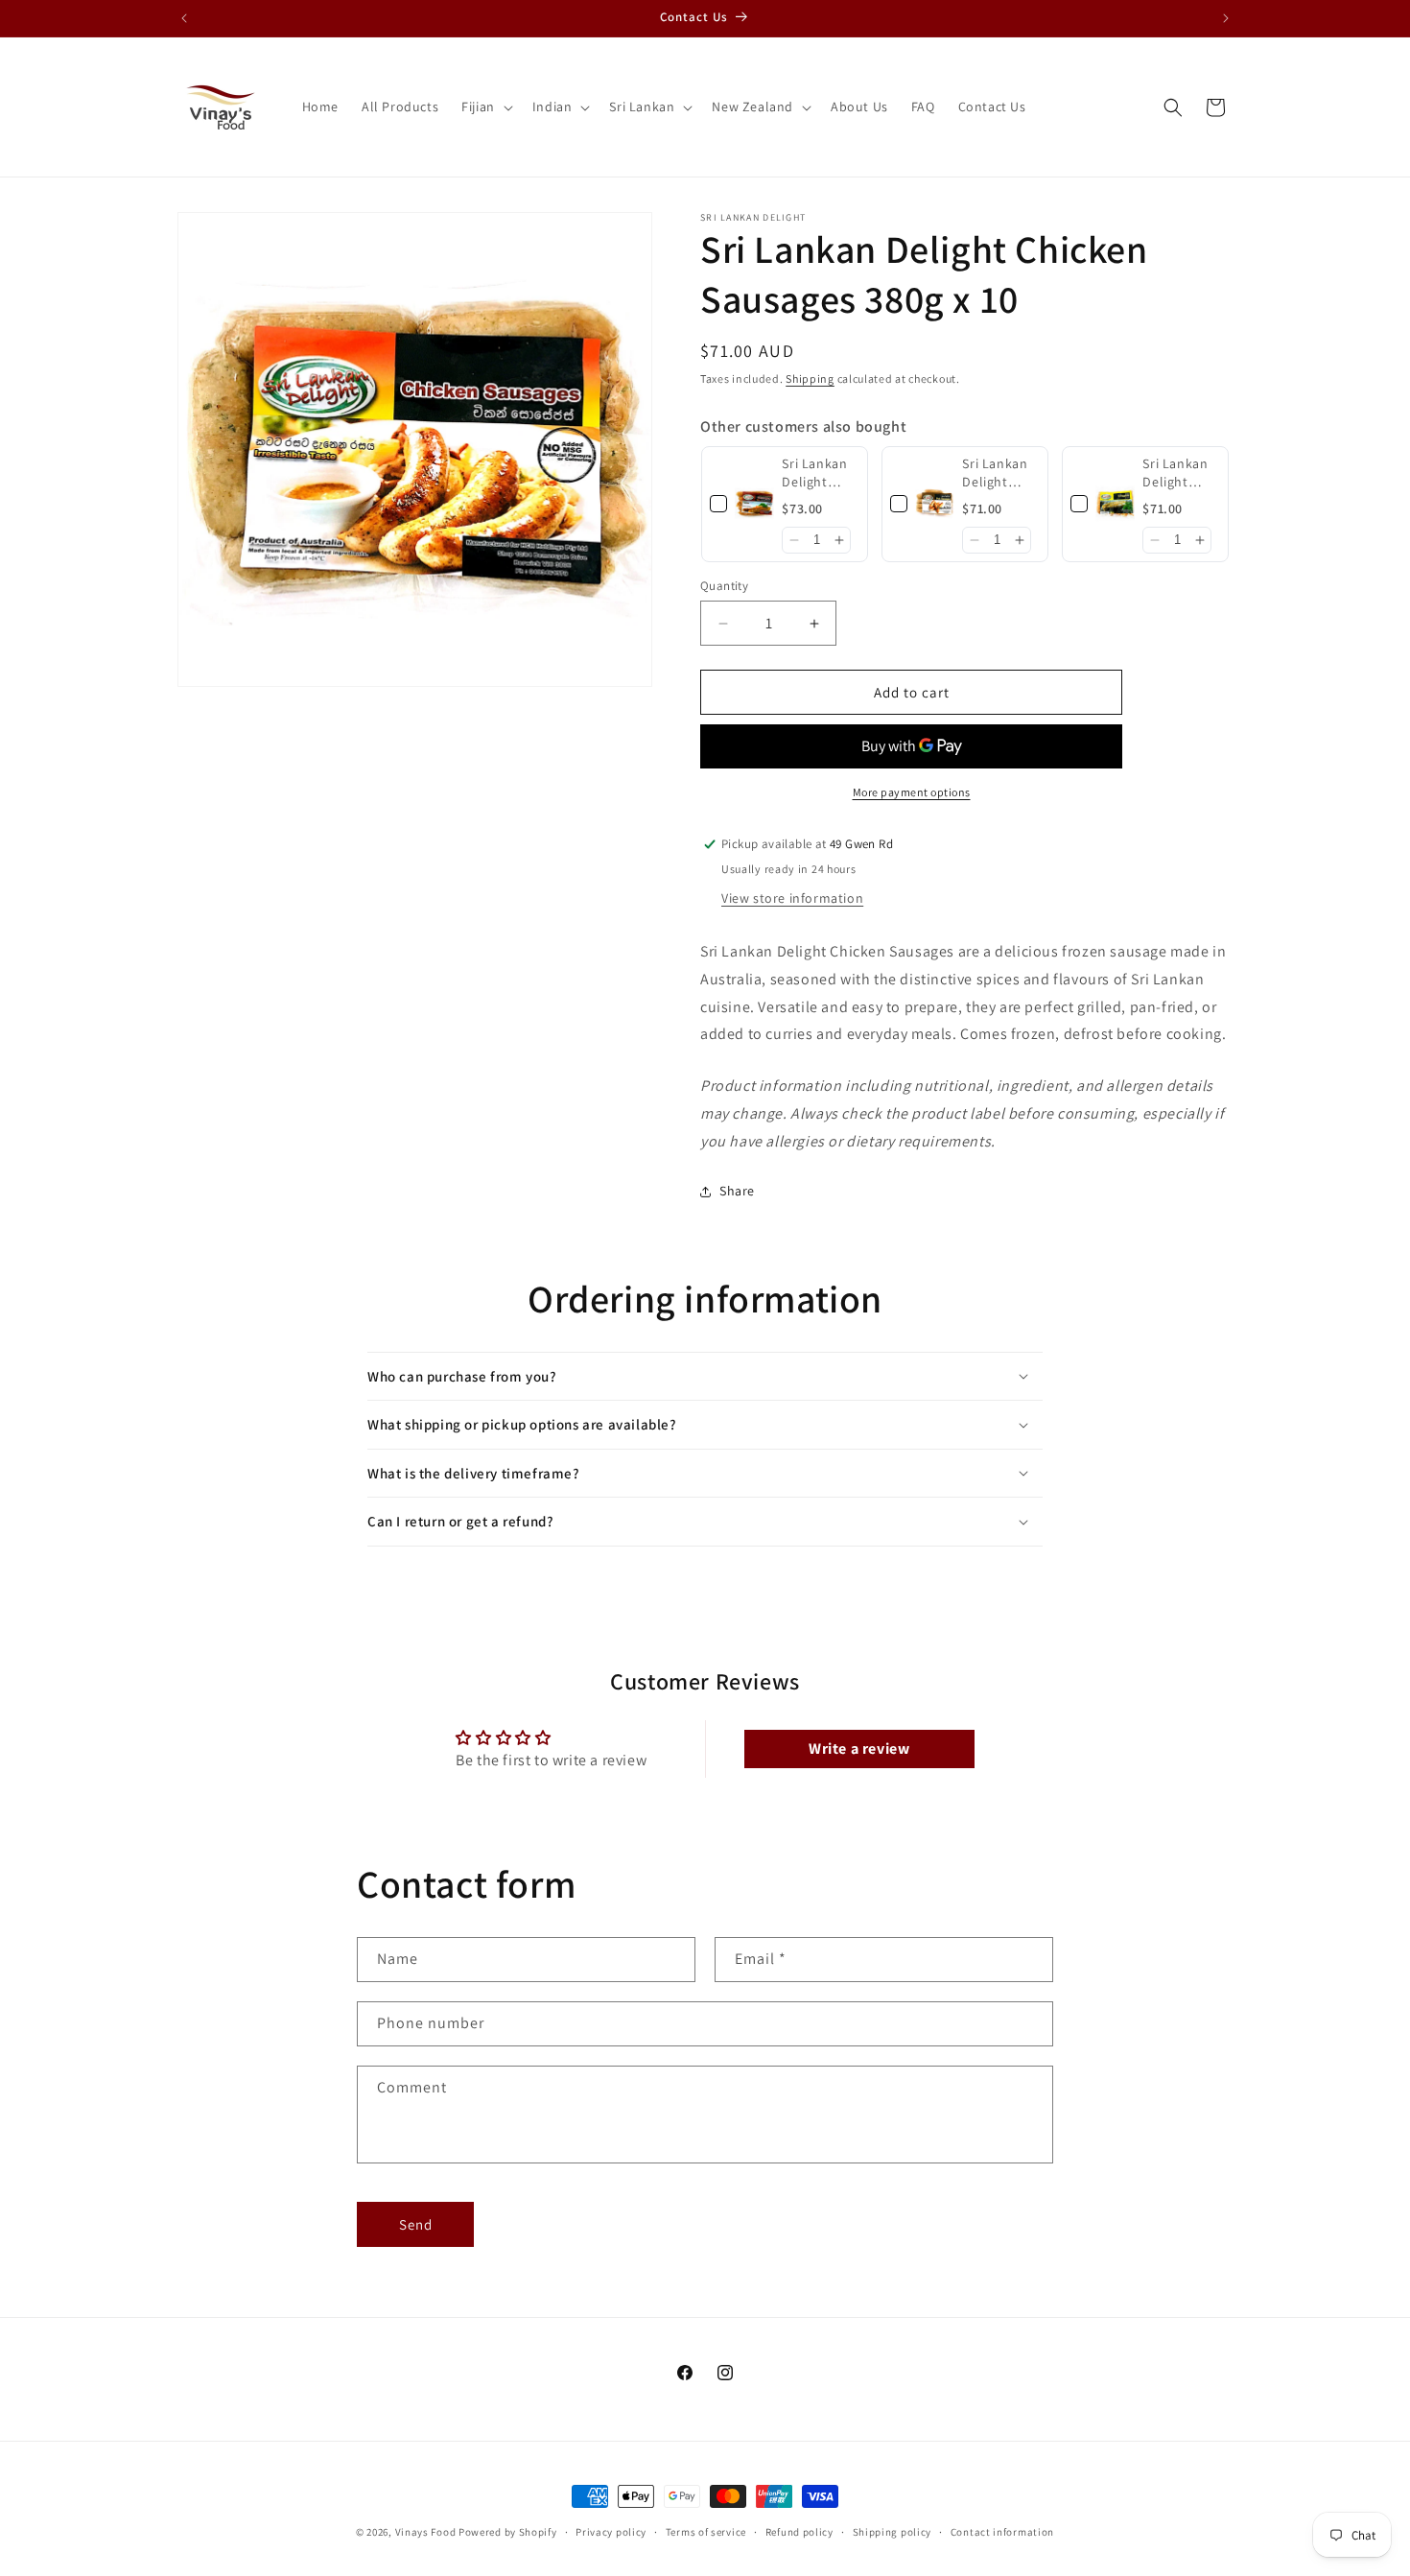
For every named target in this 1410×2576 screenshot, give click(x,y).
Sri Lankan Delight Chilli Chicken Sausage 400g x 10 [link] (814, 473)
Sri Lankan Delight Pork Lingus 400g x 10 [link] (1179, 473)
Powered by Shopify (508, 2532)
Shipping (810, 378)
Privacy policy (611, 2531)
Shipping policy (893, 2531)
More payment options (912, 792)
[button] (485, 106)
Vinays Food (426, 2532)
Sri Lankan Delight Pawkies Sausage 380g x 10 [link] (995, 473)
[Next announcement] (1226, 18)
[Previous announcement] (184, 18)
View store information (792, 898)
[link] (754, 504)
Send (416, 2224)
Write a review (859, 1749)
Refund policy (799, 2531)
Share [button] (737, 1191)
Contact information (1002, 2531)
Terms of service (706, 2531)
